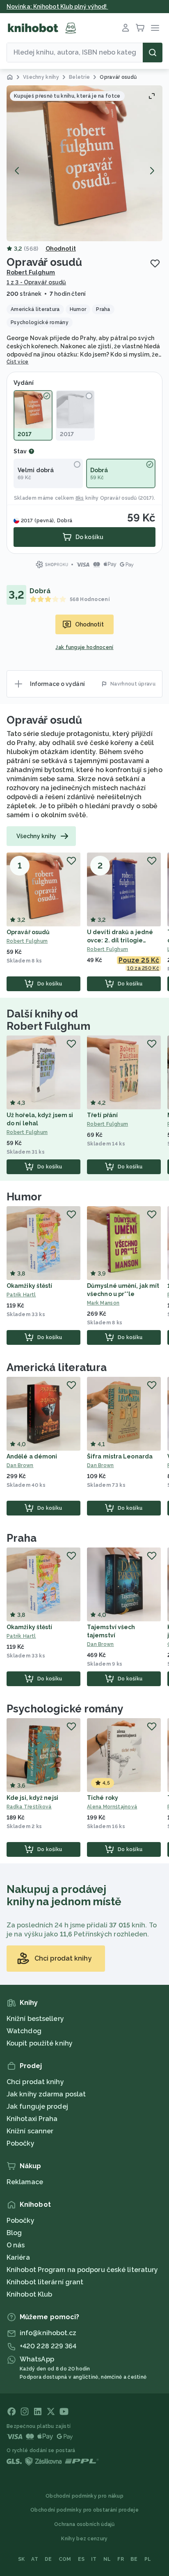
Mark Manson (103, 1303)
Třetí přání (102, 1115)
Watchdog (24, 2031)
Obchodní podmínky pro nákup (84, 2496)
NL (107, 2559)
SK (22, 2559)
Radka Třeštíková (29, 1807)
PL (148, 2559)
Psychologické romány (65, 1709)
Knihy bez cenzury (84, 2539)
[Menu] (155, 28)
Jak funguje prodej (37, 2106)
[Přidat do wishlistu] (155, 263)
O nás (16, 2245)
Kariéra (18, 2257)
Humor (24, 1197)
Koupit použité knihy (40, 2043)
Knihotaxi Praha (32, 2119)
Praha (22, 1538)
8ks (80, 498)
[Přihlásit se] (126, 28)
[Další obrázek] (152, 171)
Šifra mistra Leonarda (120, 1456)
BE (134, 2559)
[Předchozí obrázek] (17, 171)
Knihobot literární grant (45, 2282)
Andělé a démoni (32, 1456)
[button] (84, 163)
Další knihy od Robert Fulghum (48, 1020)
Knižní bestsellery (35, 2019)
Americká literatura (57, 1367)
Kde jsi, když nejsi (32, 1798)
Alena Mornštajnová (112, 1807)
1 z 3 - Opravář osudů (36, 282)
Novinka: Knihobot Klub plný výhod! (57, 7)
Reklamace (25, 2182)
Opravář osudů (119, 498)
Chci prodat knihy (35, 2082)
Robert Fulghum (31, 272)
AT (35, 2559)
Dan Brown (20, 1465)
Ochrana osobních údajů (84, 2524)
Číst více (18, 362)
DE (48, 2559)
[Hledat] (153, 53)
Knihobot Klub (29, 2294)
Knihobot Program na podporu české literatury (82, 2270)
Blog (14, 2233)
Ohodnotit (61, 249)
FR (121, 2559)
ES (81, 2559)
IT (94, 2559)
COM (65, 2559)
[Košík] (140, 28)
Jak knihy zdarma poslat (46, 2094)
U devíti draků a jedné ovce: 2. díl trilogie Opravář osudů (120, 940)
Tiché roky (103, 1798)
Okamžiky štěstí (30, 1286)
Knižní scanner (30, 2131)
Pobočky (21, 2143)
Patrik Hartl (21, 1295)
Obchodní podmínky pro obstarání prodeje (84, 2510)
